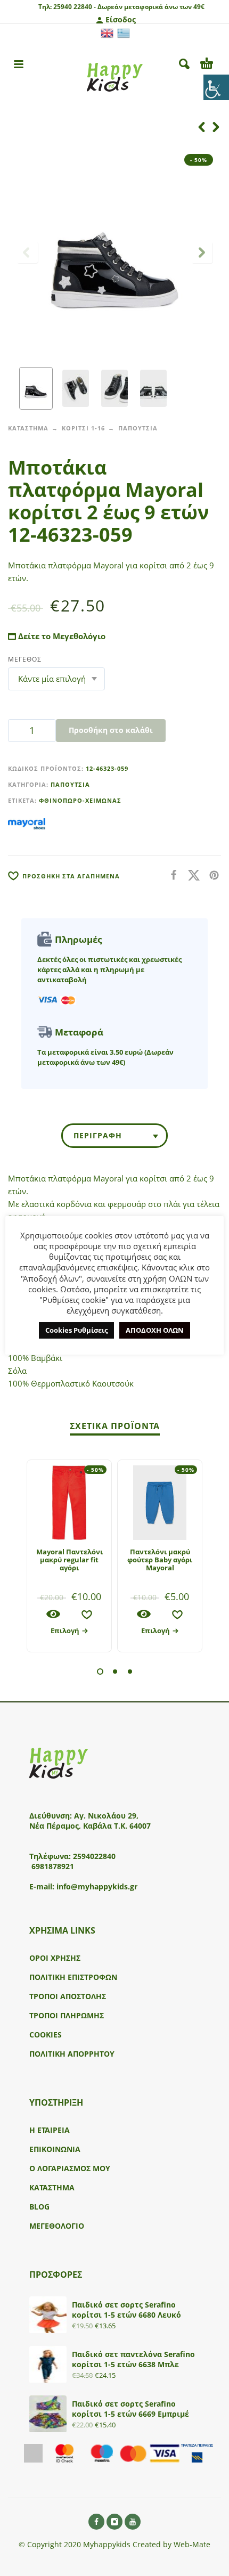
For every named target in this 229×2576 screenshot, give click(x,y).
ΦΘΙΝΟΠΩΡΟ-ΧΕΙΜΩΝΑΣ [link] (80, 800)
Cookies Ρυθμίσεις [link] (76, 1330)
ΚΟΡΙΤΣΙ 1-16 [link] (83, 428)
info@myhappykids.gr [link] (97, 1886)
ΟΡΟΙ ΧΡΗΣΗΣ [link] (55, 1958)
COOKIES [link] (46, 2035)
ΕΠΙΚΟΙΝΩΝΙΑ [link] (55, 2149)
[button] (100, 1672)
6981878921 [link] (53, 1866)
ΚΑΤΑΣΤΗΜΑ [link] (28, 428)
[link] (216, 87)
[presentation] (27, 252)
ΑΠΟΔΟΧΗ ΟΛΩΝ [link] (155, 1330)
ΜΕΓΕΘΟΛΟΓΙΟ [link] (57, 2226)
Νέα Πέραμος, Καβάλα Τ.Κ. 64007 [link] (91, 1826)
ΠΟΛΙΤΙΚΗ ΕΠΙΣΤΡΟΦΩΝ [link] (73, 1977)
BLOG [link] (39, 2207)
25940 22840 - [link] (75, 7)
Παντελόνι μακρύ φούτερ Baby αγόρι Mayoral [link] (160, 1560)
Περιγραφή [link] (98, 1135)
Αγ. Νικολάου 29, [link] (106, 1816)
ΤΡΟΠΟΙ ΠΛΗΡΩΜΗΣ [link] (67, 2015)
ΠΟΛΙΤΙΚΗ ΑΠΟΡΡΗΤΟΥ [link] (72, 2054)
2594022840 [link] (94, 1856)
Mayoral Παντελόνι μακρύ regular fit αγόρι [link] (69, 1560)
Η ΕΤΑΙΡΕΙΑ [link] (50, 2130)
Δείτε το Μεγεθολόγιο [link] (61, 636)
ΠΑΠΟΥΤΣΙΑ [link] (138, 428)
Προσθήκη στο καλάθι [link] (111, 730)
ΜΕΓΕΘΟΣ (25, 659)
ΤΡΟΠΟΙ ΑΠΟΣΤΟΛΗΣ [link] (68, 1996)
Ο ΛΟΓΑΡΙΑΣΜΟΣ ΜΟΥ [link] (70, 2168)
